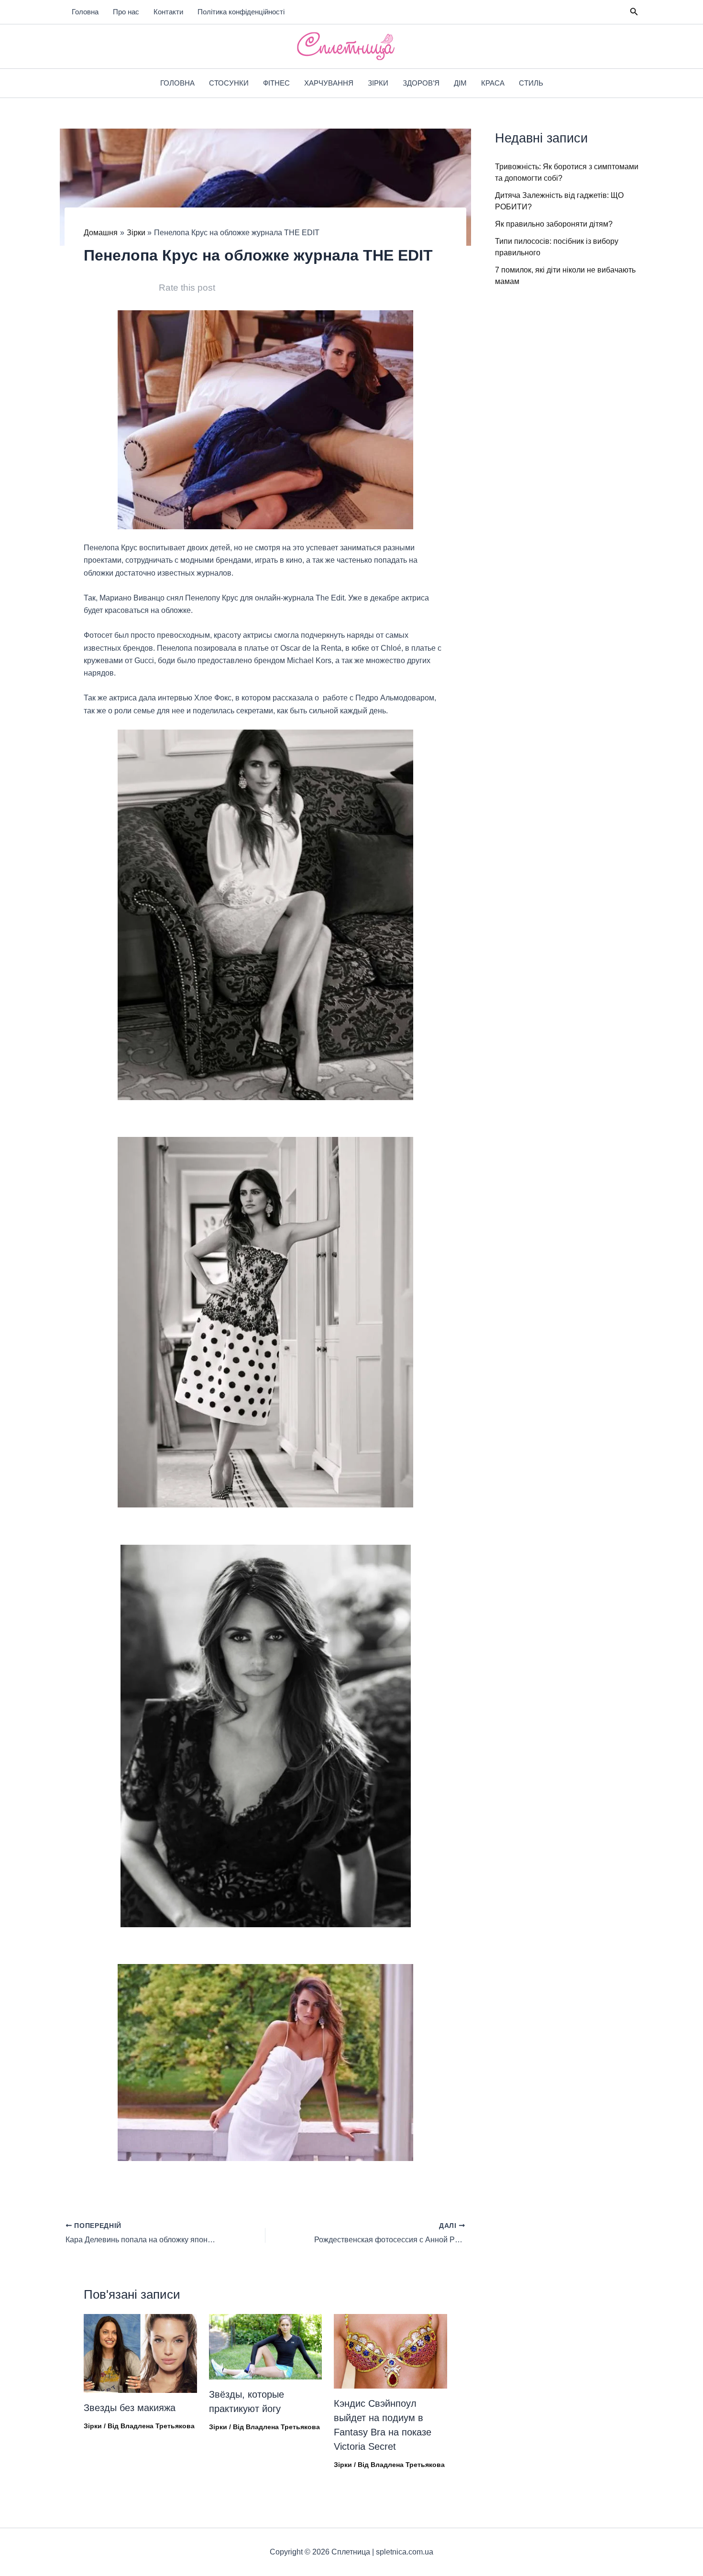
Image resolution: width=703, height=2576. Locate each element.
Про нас (126, 12)
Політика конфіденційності (241, 12)
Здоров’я (421, 83)
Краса (493, 83)
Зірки (378, 83)
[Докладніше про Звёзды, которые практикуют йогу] (266, 2346)
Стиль (531, 83)
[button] (634, 12)
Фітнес (276, 83)
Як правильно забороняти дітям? (554, 224)
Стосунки (229, 83)
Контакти (168, 12)
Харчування (329, 83)
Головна (85, 12)
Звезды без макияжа (130, 2408)
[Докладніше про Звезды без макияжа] (140, 2353)
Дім (460, 83)
